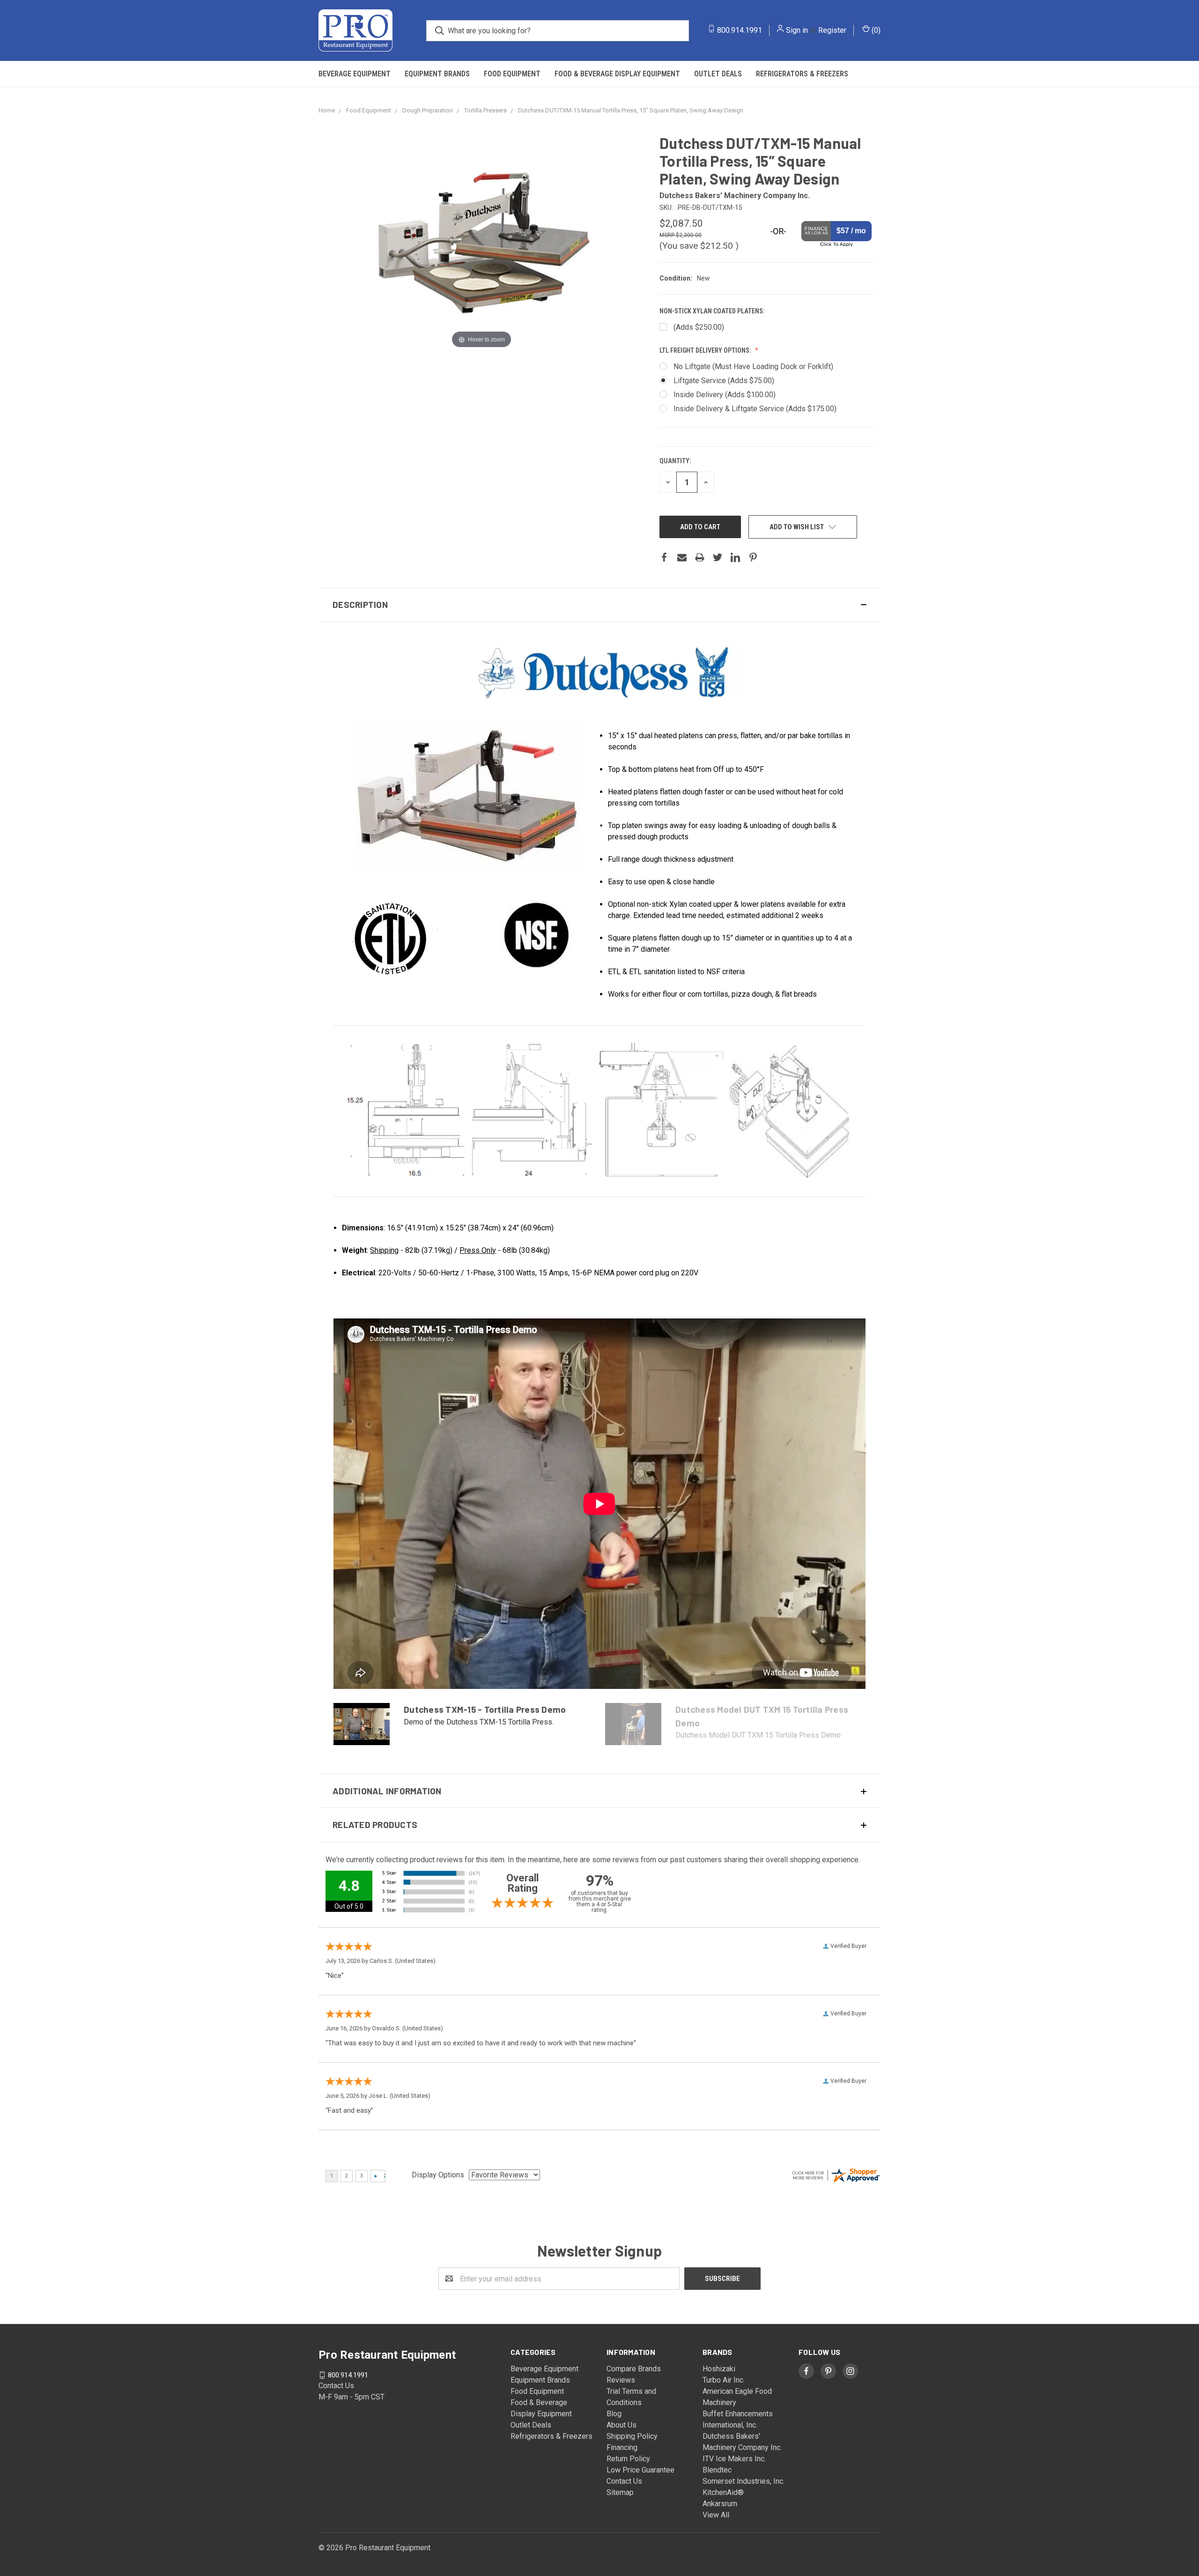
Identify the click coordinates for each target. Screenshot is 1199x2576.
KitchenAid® (723, 2492)
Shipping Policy (632, 2436)
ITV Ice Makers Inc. (734, 2459)
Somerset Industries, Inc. (744, 2481)
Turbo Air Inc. (724, 2380)
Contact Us (624, 2481)
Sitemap (620, 2492)
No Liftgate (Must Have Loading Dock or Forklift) (753, 366)
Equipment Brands (437, 74)
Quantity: (675, 461)
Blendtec (717, 2470)
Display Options (438, 2175)
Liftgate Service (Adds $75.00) (724, 381)
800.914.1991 (740, 30)
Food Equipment (512, 74)
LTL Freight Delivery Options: (706, 350)
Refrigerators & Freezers (802, 74)
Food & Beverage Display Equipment (617, 74)
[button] (599, 605)
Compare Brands (634, 2369)
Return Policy (628, 2459)
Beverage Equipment (355, 74)
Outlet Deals (718, 74)
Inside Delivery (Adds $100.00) (725, 395)
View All (716, 2515)
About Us (622, 2425)
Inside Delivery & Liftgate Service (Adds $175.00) (755, 409)
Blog (614, 2414)
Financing (622, 2447)
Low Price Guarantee (640, 2470)
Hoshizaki (719, 2369)
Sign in (797, 30)
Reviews (621, 2380)
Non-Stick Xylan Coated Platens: (712, 311)
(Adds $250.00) (699, 327)
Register (832, 30)
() (875, 30)
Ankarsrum (720, 2504)
